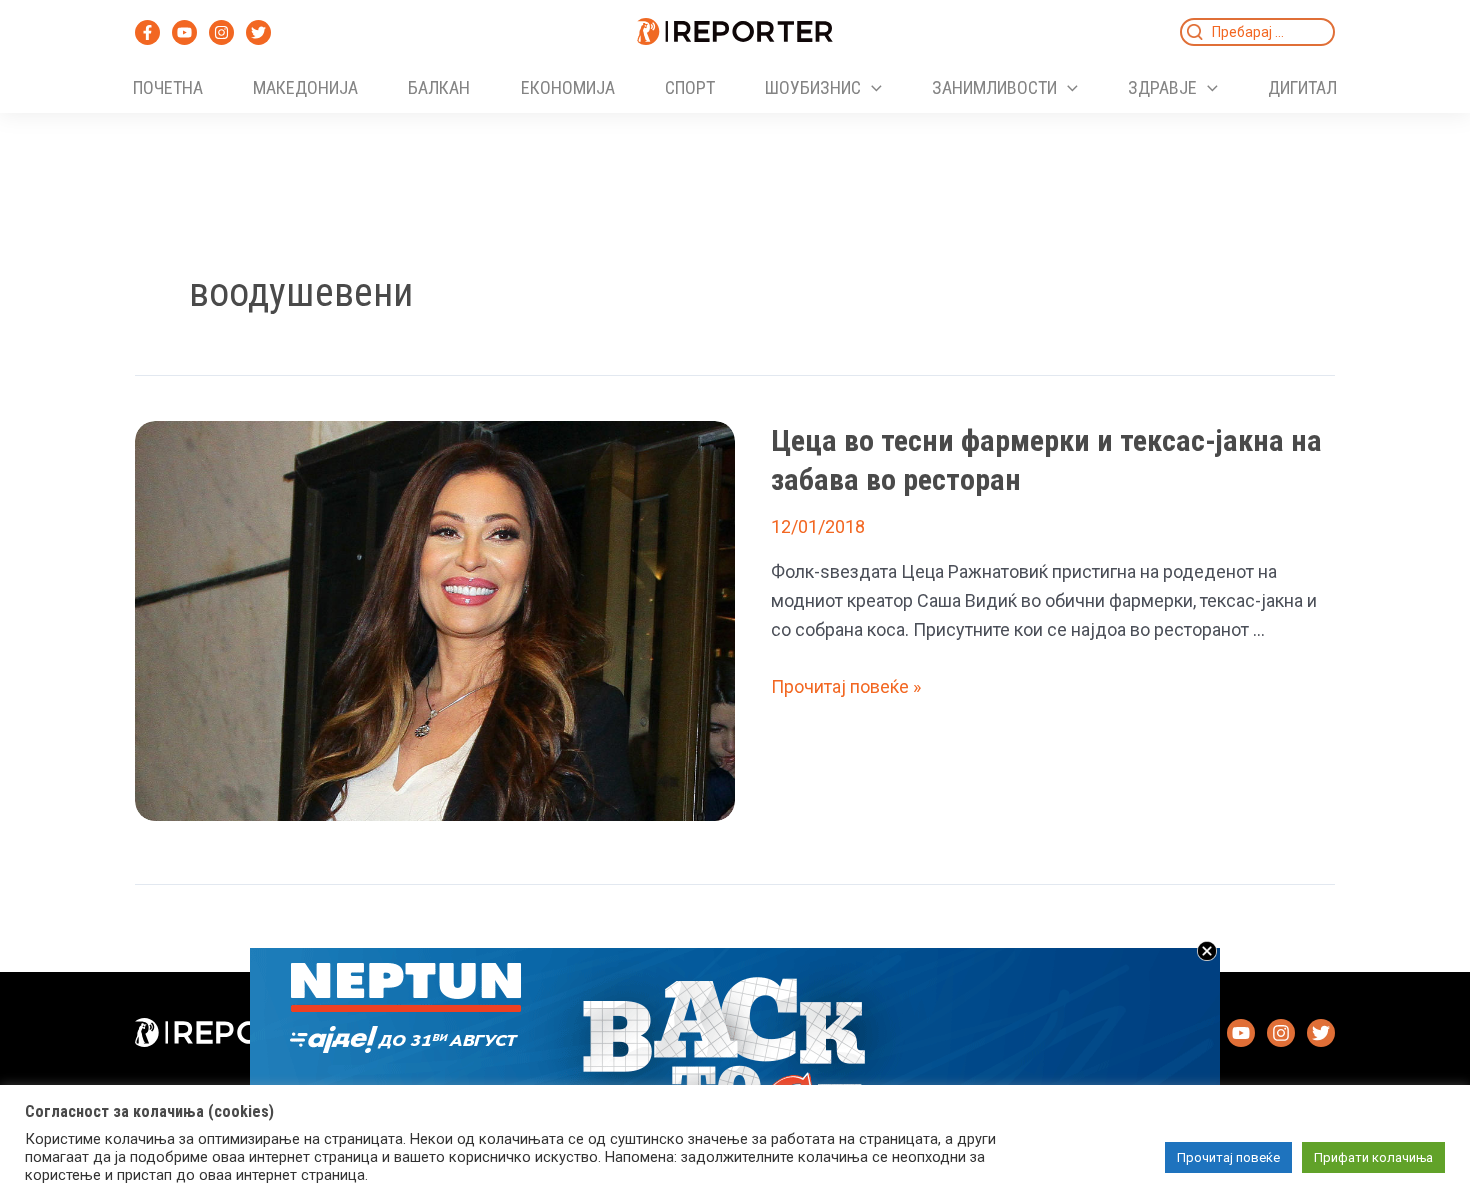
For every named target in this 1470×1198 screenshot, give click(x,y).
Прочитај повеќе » (846, 686)
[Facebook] (147, 32)
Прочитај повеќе (1228, 1157)
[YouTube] (184, 32)
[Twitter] (258, 32)
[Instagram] (221, 32)
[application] (871, 88)
